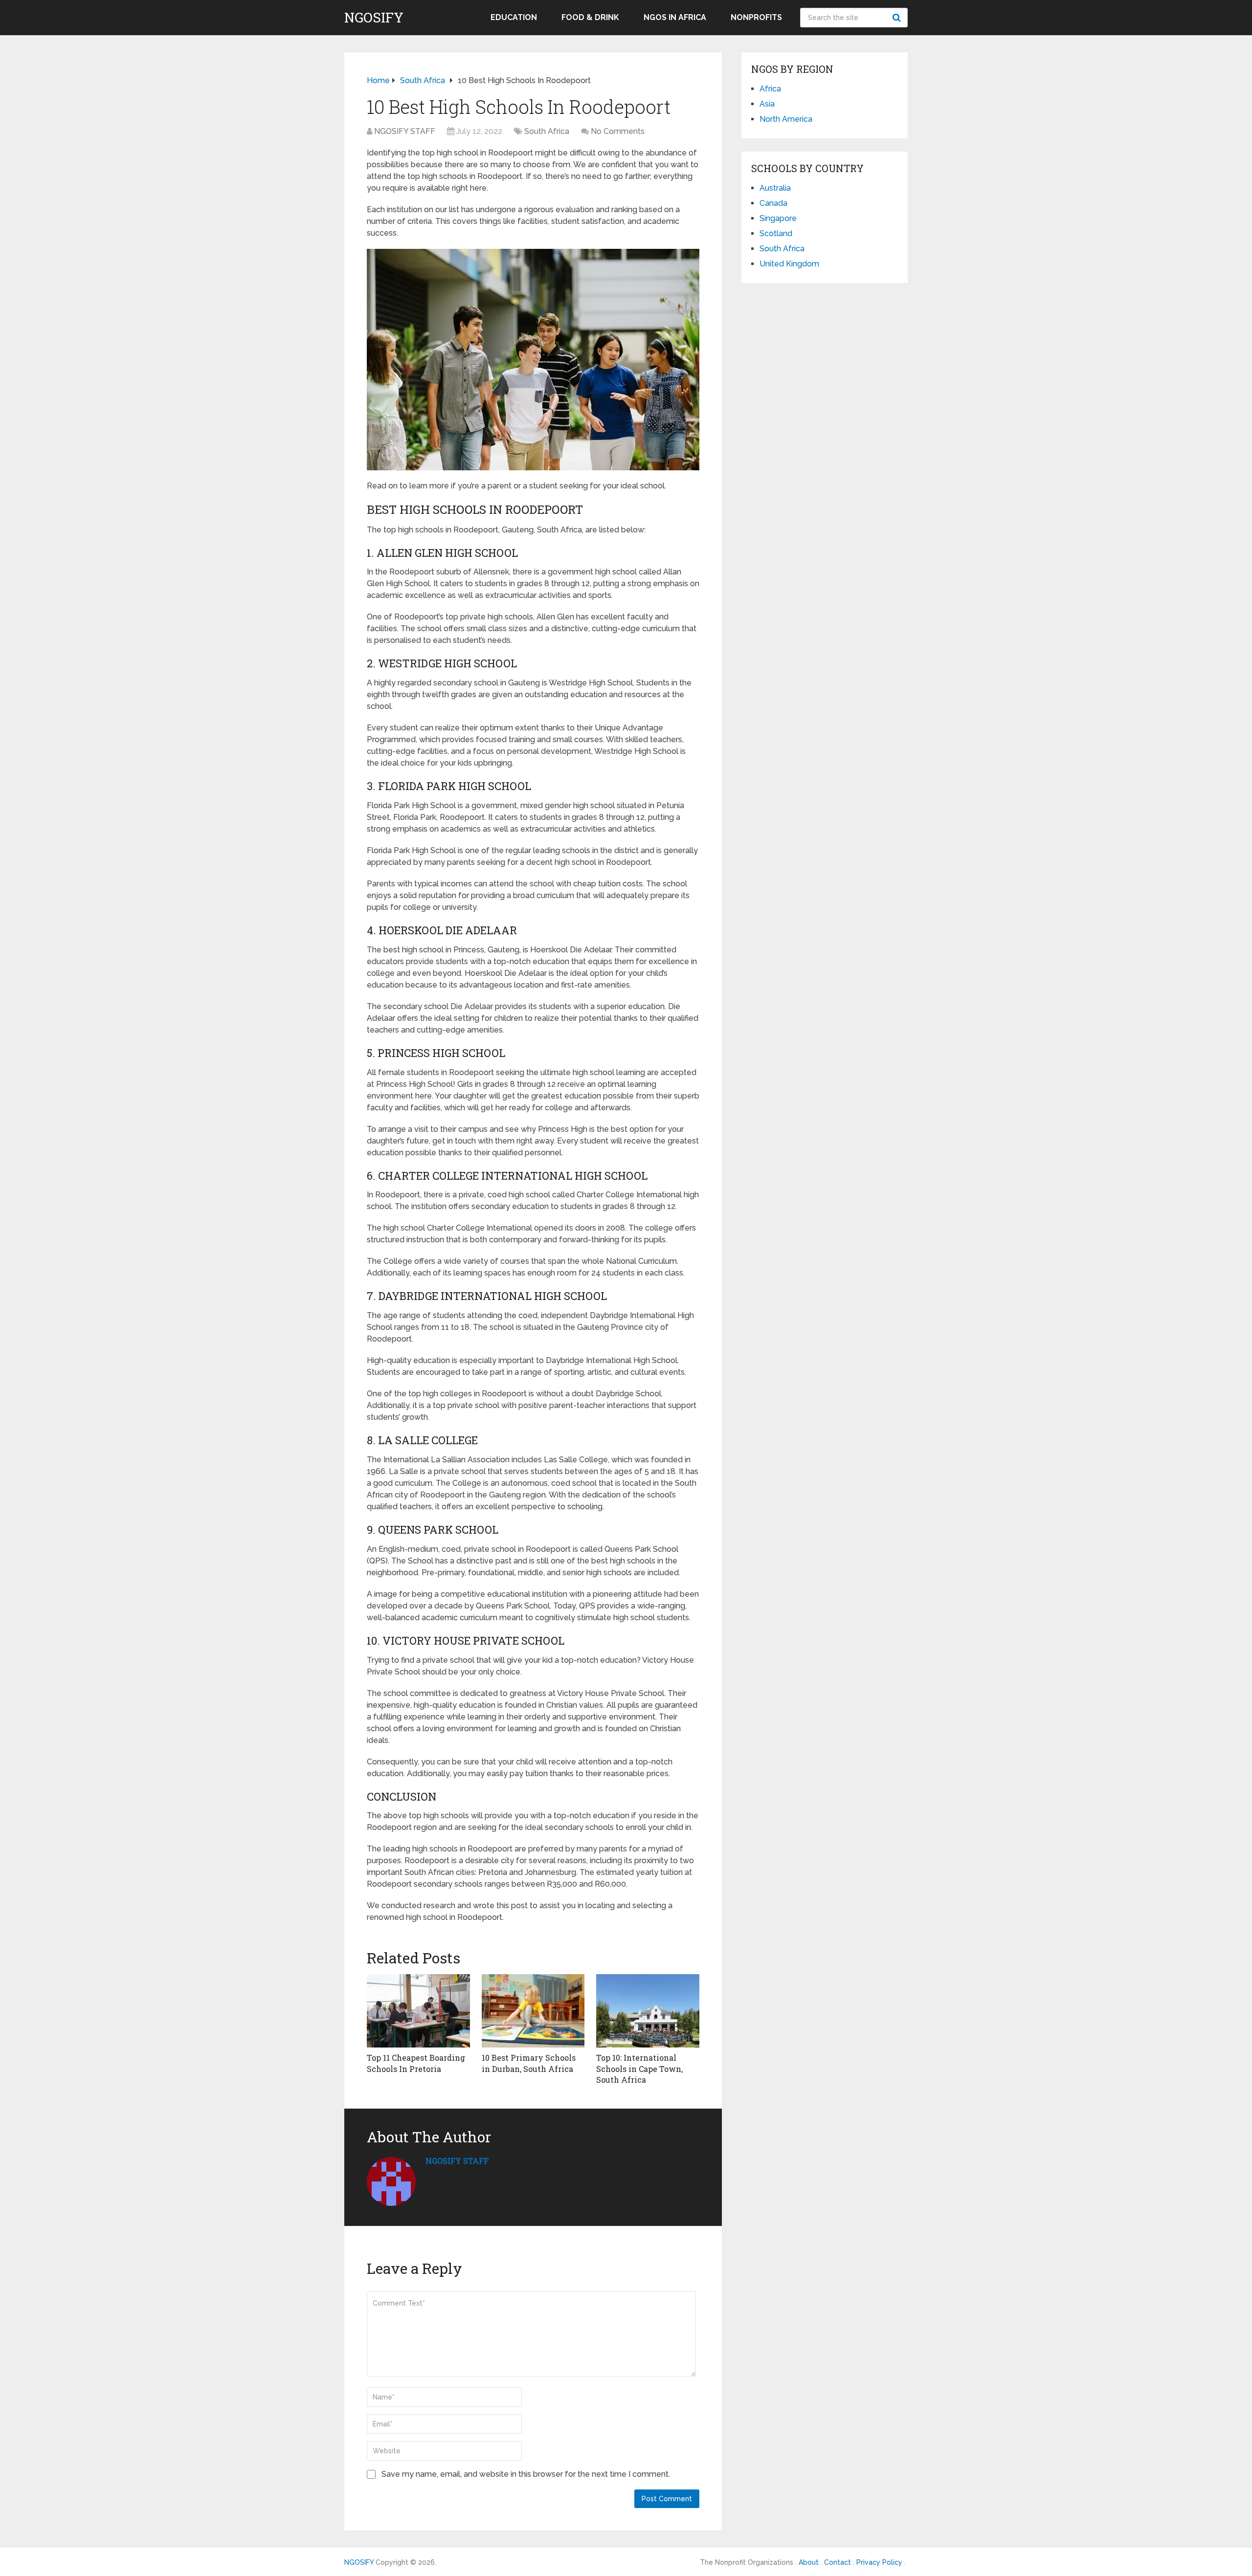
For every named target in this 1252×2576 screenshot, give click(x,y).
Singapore (778, 218)
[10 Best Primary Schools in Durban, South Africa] (533, 2011)
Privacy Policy (879, 2562)
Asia (767, 104)
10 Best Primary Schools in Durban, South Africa (529, 2063)
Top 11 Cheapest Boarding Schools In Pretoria (416, 2063)
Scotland (776, 233)
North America (786, 119)
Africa (770, 89)
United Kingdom (789, 264)
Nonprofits (756, 17)
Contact (838, 2562)
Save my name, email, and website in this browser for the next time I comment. (526, 2474)
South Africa (547, 131)
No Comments (618, 131)
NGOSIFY (374, 18)
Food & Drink (590, 17)
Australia (775, 188)
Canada (773, 203)
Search (898, 18)
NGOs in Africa (675, 17)
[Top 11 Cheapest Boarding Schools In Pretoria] (418, 2011)
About (809, 2562)
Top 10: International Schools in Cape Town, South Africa (639, 2069)
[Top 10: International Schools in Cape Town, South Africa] (648, 2011)
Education (514, 17)
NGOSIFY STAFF (405, 131)
